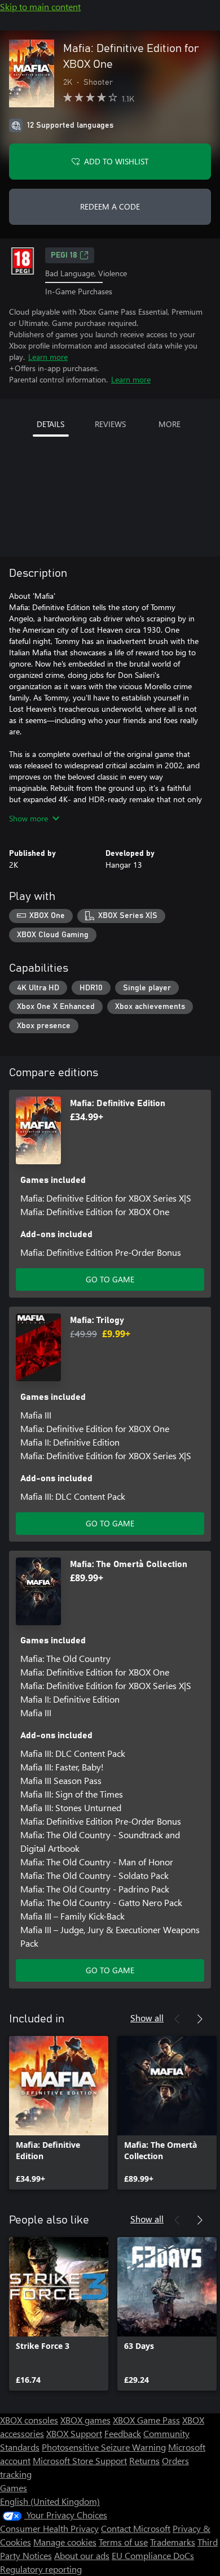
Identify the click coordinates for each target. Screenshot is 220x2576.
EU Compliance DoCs (153, 2555)
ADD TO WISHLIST (116, 161)
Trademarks (173, 2542)
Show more (28, 818)
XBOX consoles (29, 2420)
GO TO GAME (110, 1279)
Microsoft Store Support (80, 2460)
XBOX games (85, 2420)
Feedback (123, 2433)
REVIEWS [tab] (110, 424)
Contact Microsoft (136, 2528)
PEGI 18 (64, 255)
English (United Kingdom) (50, 2501)
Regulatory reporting (41, 2569)
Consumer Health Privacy (49, 2528)
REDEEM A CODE (110, 206)
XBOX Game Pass (146, 2420)
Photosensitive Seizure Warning (104, 2447)
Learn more (48, 357)
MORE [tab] (170, 424)
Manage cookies (65, 2542)
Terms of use (123, 2542)
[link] (59, 2113)
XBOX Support (74, 2433)
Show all (147, 2018)
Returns (144, 2460)
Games (14, 2488)
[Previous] (177, 2019)
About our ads (82, 2555)
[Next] (200, 2019)
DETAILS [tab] (50, 424)
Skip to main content (40, 6)
